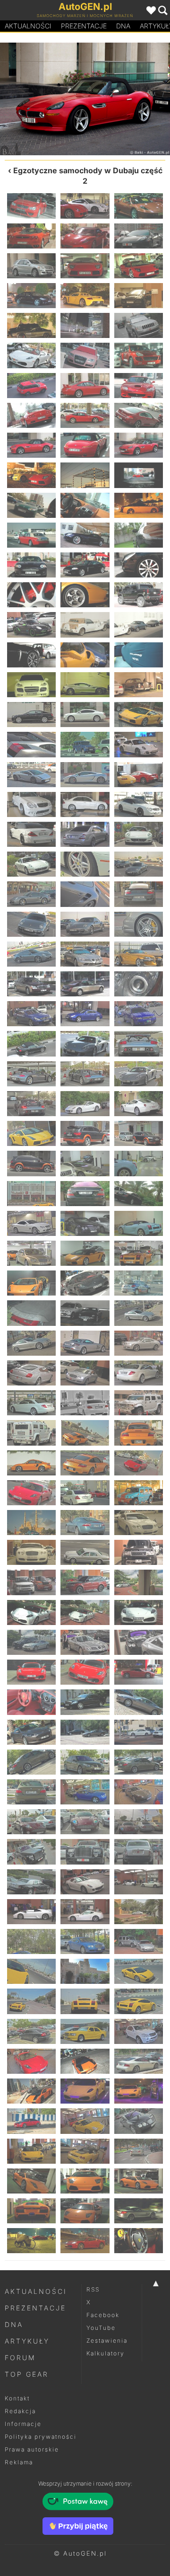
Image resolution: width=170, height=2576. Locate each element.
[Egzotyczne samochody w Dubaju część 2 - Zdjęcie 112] (31, 1313)
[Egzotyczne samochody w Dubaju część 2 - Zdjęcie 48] (139, 655)
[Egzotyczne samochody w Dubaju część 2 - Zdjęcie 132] (139, 1493)
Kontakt (17, 2398)
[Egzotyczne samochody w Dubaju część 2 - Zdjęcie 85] (31, 1044)
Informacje (23, 2424)
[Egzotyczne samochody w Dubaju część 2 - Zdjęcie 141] (139, 1582)
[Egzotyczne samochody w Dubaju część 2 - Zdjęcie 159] (139, 1762)
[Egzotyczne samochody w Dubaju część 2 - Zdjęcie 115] (31, 1343)
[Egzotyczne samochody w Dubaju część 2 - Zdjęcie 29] (85, 475)
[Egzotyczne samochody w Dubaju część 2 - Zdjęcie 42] (139, 595)
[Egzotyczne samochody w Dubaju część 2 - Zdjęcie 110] (85, 1283)
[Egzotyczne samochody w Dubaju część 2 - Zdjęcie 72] (139, 894)
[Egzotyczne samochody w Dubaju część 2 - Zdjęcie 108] (139, 1253)
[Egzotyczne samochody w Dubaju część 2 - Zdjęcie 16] (31, 355)
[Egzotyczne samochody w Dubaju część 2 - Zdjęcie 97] (31, 1163)
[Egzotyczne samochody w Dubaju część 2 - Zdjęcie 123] (139, 1403)
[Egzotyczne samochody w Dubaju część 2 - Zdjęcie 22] (31, 415)
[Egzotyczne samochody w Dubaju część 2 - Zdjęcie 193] (31, 2121)
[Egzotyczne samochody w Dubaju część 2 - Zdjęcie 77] (85, 954)
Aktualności (28, 26)
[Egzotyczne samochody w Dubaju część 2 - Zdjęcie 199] (31, 2181)
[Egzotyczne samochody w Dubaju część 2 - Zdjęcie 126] (139, 1433)
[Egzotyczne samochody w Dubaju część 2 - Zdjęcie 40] (31, 595)
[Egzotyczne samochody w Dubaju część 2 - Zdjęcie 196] (31, 2151)
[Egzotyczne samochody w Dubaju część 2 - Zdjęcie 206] (85, 2241)
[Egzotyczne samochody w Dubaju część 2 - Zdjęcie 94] (31, 1133)
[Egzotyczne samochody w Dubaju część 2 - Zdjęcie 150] (139, 1672)
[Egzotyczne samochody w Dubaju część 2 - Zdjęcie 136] (31, 1552)
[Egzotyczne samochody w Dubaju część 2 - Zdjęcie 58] (31, 775)
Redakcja (20, 2411)
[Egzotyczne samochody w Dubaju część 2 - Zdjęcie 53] (85, 715)
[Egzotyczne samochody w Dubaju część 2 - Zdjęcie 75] (139, 924)
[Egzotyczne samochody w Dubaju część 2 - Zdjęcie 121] (31, 1403)
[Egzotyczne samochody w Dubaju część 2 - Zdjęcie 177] (139, 1941)
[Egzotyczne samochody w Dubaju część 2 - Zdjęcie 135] (139, 1523)
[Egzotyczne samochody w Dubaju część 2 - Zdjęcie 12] (139, 296)
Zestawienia (107, 2341)
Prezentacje (84, 26)
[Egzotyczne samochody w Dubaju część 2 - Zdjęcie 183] (139, 2001)
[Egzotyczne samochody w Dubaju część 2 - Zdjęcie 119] (85, 1373)
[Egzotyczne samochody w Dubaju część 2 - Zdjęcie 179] (85, 1971)
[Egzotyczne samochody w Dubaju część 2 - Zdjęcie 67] (31, 864)
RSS (93, 2289)
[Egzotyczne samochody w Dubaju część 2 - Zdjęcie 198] (139, 2151)
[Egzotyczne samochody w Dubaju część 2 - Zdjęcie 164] (85, 1822)
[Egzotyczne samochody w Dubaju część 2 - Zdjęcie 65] (85, 834)
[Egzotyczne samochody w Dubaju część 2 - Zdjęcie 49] (31, 685)
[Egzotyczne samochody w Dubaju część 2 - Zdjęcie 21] (139, 386)
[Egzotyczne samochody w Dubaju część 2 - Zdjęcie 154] (31, 1732)
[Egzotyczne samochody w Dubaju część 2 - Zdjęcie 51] (139, 685)
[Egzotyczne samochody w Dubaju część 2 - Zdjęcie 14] (85, 325)
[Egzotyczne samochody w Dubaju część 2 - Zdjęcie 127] (31, 1463)
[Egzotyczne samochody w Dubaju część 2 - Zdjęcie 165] (139, 1822)
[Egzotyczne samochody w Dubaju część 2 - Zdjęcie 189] (139, 2061)
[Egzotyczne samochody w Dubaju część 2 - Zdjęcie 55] (31, 744)
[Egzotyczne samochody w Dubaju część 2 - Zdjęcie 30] (139, 475)
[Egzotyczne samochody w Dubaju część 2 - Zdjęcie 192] (139, 2091)
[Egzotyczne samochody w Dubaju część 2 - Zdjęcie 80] (85, 984)
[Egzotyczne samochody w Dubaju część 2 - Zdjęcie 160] (31, 1792)
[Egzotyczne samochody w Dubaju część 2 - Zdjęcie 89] (85, 1074)
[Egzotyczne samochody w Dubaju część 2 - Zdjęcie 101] (85, 1194)
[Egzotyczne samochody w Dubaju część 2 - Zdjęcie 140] (85, 1582)
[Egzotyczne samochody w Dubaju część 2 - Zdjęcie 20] (85, 386)
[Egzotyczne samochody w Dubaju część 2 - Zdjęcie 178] (31, 1971)
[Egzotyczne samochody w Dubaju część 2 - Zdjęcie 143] (85, 1612)
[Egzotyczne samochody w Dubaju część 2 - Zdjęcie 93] (139, 1104)
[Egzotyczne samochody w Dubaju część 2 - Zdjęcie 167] (85, 1852)
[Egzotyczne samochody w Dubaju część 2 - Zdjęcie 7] (31, 266)
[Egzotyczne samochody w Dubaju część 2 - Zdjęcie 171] (139, 1882)
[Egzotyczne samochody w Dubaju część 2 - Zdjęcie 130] (31, 1493)
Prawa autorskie (32, 2449)
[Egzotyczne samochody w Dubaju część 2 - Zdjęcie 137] (85, 1552)
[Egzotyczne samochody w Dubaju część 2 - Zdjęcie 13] (31, 325)
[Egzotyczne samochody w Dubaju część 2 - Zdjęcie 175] (31, 1941)
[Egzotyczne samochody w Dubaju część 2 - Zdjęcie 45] (139, 625)
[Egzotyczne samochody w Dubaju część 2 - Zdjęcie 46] (31, 655)
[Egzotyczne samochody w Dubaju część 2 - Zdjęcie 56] (85, 744)
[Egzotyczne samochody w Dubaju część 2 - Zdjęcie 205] (31, 2241)
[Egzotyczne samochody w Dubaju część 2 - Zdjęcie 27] (139, 445)
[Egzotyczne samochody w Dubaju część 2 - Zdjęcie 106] (31, 1253)
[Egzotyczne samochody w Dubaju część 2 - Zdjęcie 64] (31, 834)
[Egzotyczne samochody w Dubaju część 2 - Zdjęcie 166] (31, 1852)
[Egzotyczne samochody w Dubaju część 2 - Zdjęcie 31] (31, 505)
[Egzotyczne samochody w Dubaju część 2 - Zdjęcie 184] (31, 2031)
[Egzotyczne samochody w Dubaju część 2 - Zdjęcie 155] (85, 1732)
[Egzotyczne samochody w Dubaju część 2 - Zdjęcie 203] (85, 2211)
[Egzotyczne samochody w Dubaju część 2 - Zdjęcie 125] (85, 1433)
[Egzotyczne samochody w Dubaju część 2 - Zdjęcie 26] (42, 99)
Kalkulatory (106, 2353)
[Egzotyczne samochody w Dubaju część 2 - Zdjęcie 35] (85, 535)
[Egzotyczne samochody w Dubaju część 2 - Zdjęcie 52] (31, 715)
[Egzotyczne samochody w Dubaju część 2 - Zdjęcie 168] (139, 1852)
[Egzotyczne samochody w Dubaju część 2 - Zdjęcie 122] (85, 1403)
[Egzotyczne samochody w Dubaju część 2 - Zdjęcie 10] (31, 296)
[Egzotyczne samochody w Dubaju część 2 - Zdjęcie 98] (85, 1163)
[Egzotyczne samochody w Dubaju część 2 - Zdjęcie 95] (85, 1133)
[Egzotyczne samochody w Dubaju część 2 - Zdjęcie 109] (31, 1283)
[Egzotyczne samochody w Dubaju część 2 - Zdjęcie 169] (31, 1882)
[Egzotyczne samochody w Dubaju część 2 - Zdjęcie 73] (31, 924)
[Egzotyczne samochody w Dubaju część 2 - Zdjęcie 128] (85, 1463)
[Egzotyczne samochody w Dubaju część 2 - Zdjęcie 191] (85, 2091)
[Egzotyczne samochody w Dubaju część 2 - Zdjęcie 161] (85, 1792)
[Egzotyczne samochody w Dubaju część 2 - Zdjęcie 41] (85, 595)
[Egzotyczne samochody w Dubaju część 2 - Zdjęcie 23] (85, 415)
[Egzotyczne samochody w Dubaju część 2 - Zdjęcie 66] (139, 834)
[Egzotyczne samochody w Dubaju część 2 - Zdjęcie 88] (31, 1074)
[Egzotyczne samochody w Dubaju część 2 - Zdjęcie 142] (31, 1612)
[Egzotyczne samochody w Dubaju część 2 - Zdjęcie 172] (31, 1912)
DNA (14, 2324)
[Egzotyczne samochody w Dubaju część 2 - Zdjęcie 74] (85, 924)
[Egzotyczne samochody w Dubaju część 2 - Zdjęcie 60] (139, 775)
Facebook (103, 2315)
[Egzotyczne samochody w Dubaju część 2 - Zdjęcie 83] (85, 1014)
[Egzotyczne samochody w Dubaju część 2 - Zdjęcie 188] (85, 2061)
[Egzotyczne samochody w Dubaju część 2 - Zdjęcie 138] (139, 1552)
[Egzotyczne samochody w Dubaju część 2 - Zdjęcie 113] (85, 1313)
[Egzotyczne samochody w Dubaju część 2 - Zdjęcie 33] (139, 505)
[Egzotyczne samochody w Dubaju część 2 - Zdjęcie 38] (85, 565)
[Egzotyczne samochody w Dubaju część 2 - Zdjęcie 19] (31, 386)
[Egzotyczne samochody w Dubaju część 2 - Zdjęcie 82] (31, 1014)
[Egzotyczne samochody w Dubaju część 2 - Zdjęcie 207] (139, 2241)
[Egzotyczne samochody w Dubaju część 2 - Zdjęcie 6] (139, 236)
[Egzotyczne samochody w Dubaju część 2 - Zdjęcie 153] (139, 1702)
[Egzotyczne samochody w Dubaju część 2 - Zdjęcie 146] (85, 1642)
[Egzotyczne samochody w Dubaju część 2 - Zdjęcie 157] (31, 1762)
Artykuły (27, 2341)
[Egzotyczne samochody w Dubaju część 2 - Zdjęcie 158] (85, 1762)
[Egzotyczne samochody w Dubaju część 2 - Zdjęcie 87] (139, 1044)
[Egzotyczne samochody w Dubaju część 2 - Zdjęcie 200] (85, 2181)
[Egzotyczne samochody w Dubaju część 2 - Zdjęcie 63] (139, 804)
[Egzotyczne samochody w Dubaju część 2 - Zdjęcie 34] (31, 535)
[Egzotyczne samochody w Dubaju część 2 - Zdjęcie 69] (139, 864)
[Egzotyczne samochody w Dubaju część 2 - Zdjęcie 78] (139, 954)
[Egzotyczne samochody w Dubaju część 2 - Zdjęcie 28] (127, 99)
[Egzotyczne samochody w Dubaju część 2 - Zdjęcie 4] (31, 236)
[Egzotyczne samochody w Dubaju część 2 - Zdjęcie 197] (85, 2151)
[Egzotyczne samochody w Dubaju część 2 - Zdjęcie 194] (85, 2121)
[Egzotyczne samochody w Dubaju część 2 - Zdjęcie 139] (31, 1582)
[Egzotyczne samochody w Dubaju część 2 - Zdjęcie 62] (85, 804)
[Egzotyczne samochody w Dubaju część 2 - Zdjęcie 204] (139, 2211)
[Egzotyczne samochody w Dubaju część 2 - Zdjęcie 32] (85, 505)
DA (123, 26)
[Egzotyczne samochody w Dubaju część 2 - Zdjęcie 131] (85, 1493)
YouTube (101, 2328)
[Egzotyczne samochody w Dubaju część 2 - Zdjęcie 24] (139, 415)
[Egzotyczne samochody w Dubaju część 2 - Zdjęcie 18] (139, 355)
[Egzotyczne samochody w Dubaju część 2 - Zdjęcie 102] (139, 1194)
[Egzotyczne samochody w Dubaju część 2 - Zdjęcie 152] (85, 1702)
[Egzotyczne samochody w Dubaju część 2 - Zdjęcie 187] (31, 2061)
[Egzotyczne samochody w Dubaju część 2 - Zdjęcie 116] (85, 1343)
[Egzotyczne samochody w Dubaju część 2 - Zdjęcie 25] (31, 445)
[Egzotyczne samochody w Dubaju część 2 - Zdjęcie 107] (85, 1253)
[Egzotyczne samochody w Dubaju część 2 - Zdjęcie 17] (85, 355)
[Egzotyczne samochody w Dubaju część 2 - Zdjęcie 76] (31, 954)
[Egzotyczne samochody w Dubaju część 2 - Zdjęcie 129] (139, 1463)
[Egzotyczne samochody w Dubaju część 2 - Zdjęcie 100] (31, 1194)
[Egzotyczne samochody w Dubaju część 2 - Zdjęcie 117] (139, 1343)
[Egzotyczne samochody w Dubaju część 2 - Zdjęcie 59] (85, 775)
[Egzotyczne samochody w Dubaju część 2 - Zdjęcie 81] (139, 984)
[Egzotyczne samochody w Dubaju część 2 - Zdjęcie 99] (139, 1163)
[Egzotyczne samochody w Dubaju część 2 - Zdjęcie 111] (139, 1283)
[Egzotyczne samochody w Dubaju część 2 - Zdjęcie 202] (31, 2211)
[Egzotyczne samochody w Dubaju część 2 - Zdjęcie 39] (139, 565)
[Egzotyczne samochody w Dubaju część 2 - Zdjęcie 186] (139, 2031)
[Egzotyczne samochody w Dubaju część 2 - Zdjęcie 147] (139, 1642)
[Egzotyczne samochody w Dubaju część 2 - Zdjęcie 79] (31, 984)
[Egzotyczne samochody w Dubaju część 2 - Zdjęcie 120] (139, 1373)
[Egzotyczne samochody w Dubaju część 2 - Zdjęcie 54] (139, 715)
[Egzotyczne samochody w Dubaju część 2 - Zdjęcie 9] (139, 266)
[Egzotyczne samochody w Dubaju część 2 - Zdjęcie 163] (31, 1822)
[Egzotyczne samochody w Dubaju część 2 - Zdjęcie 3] (139, 206)
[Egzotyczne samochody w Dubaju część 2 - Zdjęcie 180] (139, 1971)
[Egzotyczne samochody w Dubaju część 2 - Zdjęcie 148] (31, 1672)
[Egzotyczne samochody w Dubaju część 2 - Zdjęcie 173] (85, 1912)
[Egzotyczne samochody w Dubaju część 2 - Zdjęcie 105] (139, 1223)
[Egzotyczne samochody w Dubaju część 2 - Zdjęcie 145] (31, 1642)
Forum (20, 2358)
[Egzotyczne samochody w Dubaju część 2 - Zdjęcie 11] (85, 296)
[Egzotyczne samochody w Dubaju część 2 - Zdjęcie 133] (31, 1523)
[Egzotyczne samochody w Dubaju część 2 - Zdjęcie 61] (31, 804)
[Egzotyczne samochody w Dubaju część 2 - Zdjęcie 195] (139, 2121)
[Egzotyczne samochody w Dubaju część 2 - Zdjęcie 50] (85, 685)
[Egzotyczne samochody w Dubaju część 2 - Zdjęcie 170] (85, 1882)
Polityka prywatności (41, 2437)
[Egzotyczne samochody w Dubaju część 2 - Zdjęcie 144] (139, 1612)
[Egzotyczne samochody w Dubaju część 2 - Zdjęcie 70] (31, 894)
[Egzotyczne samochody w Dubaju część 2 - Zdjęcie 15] (139, 325)
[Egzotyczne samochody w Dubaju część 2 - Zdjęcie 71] (85, 894)
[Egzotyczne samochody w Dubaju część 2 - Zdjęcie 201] (139, 2181)
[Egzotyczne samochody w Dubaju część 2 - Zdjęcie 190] (31, 2091)
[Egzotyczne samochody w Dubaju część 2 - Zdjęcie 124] (31, 1433)
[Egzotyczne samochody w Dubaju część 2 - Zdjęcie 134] (85, 1523)
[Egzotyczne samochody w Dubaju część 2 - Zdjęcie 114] (139, 1313)
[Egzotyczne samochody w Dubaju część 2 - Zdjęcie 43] (31, 625)
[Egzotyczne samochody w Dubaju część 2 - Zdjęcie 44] (85, 625)
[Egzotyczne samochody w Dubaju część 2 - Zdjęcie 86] (85, 1044)
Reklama (19, 2462)
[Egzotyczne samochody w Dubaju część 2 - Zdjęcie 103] (31, 1223)
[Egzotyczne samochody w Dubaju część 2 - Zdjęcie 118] (31, 1373)
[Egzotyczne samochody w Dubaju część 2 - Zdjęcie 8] (85, 266)
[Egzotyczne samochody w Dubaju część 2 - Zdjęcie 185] (85, 2031)
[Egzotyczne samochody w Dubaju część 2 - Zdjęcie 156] (139, 1732)
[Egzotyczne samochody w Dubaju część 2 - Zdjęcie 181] (31, 2001)
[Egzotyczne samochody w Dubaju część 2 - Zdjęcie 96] (139, 1133)
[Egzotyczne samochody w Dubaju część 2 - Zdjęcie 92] (85, 1104)
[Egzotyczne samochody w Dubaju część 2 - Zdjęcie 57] (139, 744)
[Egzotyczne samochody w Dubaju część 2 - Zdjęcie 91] (31, 1104)
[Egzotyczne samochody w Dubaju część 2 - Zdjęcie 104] (85, 1223)
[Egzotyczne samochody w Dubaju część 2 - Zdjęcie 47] (85, 655)
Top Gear (27, 2374)
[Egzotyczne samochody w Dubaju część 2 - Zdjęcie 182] (85, 2001)
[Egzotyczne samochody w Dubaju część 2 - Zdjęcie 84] (139, 1014)
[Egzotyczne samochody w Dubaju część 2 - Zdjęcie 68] (85, 864)
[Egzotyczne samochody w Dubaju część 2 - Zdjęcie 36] (139, 535)
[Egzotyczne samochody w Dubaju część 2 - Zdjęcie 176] (85, 1941)
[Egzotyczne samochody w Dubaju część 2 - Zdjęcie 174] (139, 1912)
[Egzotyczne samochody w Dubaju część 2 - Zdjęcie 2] (85, 206)
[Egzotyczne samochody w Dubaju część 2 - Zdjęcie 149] (85, 1672)
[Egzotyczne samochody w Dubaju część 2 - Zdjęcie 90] (139, 1074)
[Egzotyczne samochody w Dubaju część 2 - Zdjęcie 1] (31, 206)
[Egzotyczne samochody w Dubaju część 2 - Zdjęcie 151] (31, 1702)
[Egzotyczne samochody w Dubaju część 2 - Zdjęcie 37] (31, 565)
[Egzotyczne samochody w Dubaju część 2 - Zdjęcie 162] (139, 1792)
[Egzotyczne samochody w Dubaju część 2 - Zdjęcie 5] (85, 236)
